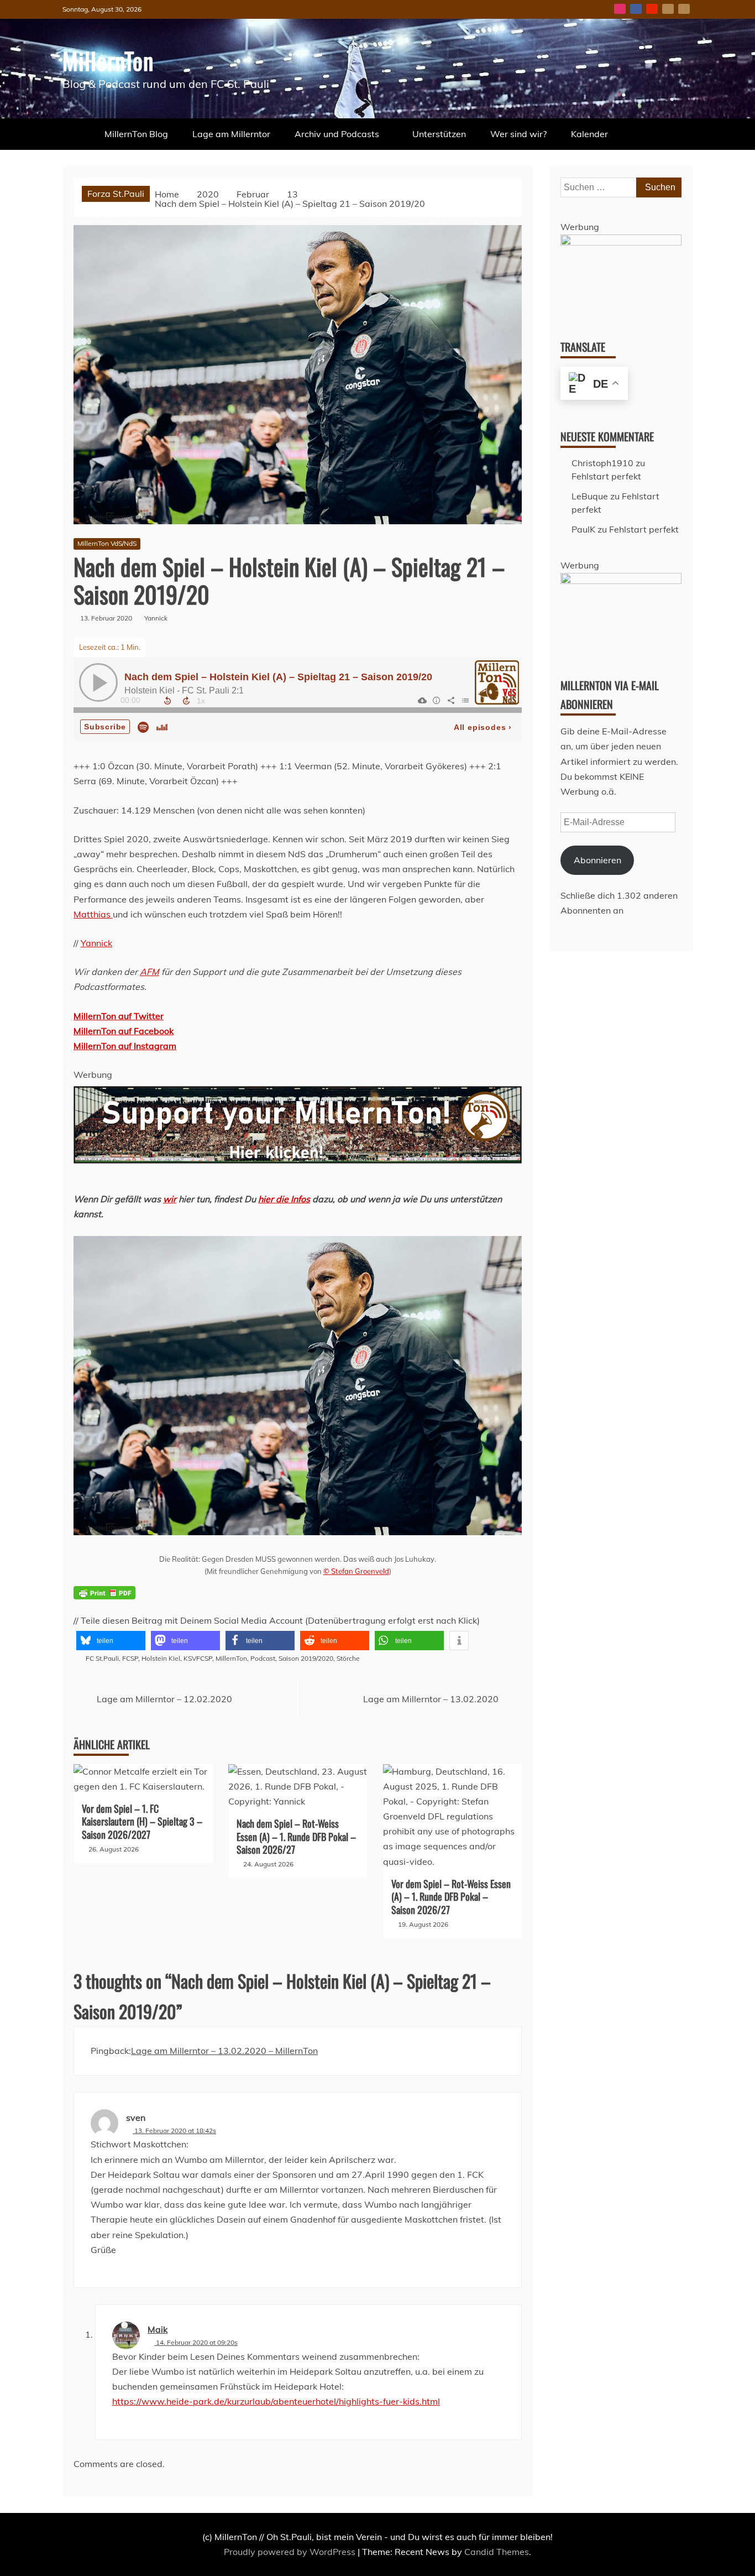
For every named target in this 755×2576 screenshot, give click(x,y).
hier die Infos (284, 1199)
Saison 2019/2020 (306, 1658)
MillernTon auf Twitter (119, 1016)
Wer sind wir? (518, 134)
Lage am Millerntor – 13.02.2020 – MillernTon (224, 2051)
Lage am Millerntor (231, 134)
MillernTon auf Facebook (124, 1031)
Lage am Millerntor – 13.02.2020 (431, 1699)
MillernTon (108, 60)
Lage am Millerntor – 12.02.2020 (164, 1699)
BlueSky (668, 9)
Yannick (96, 943)
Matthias (93, 914)
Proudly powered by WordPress (291, 2552)
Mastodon (684, 9)
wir (170, 1199)
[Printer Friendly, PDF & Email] (104, 1600)
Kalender (589, 134)
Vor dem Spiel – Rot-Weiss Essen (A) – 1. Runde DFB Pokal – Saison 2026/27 (451, 1897)
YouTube (652, 9)
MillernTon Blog (136, 134)
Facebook (636, 9)
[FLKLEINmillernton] (621, 242)
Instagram (620, 9)
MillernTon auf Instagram (125, 1046)
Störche (348, 1658)
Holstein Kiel (161, 1658)
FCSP (130, 1658)
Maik (158, 2329)
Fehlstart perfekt (606, 476)
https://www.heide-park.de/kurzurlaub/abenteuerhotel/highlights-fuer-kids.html (276, 2401)
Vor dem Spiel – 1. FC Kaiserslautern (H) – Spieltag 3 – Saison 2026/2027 (142, 1821)
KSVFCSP (198, 1658)
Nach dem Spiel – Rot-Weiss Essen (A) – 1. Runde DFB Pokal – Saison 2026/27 (296, 1836)
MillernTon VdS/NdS (107, 543)
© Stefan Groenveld (356, 1571)
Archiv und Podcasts (337, 134)
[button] (111, 1641)
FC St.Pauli (102, 1658)
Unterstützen (439, 134)
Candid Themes (497, 2552)
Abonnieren (597, 860)
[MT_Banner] (298, 1184)
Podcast (263, 1658)
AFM (150, 972)
